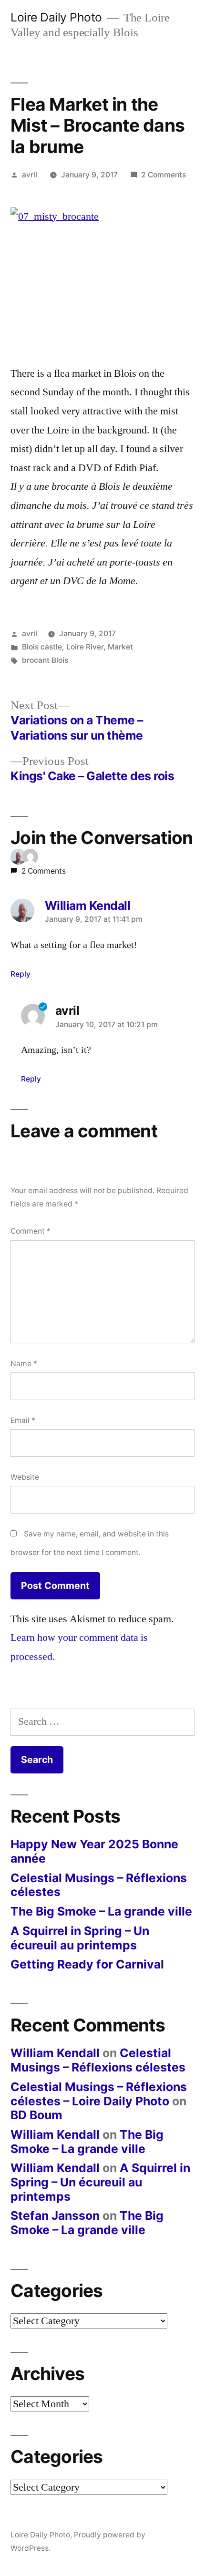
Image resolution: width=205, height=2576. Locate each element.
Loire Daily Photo (56, 17)
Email (23, 1420)
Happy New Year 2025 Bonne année (94, 1851)
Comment (31, 1231)
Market (120, 647)
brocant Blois (45, 660)
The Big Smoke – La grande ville (101, 1911)
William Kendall (55, 2053)
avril (30, 175)
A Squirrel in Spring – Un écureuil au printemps (80, 1938)
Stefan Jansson (55, 2215)
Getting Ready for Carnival (87, 1964)
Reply (20, 974)
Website (25, 1477)
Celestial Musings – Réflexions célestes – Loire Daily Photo (99, 2094)
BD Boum (36, 2115)
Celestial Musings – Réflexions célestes (99, 1885)
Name (24, 1364)
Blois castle (42, 647)
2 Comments (164, 175)
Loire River (85, 647)
